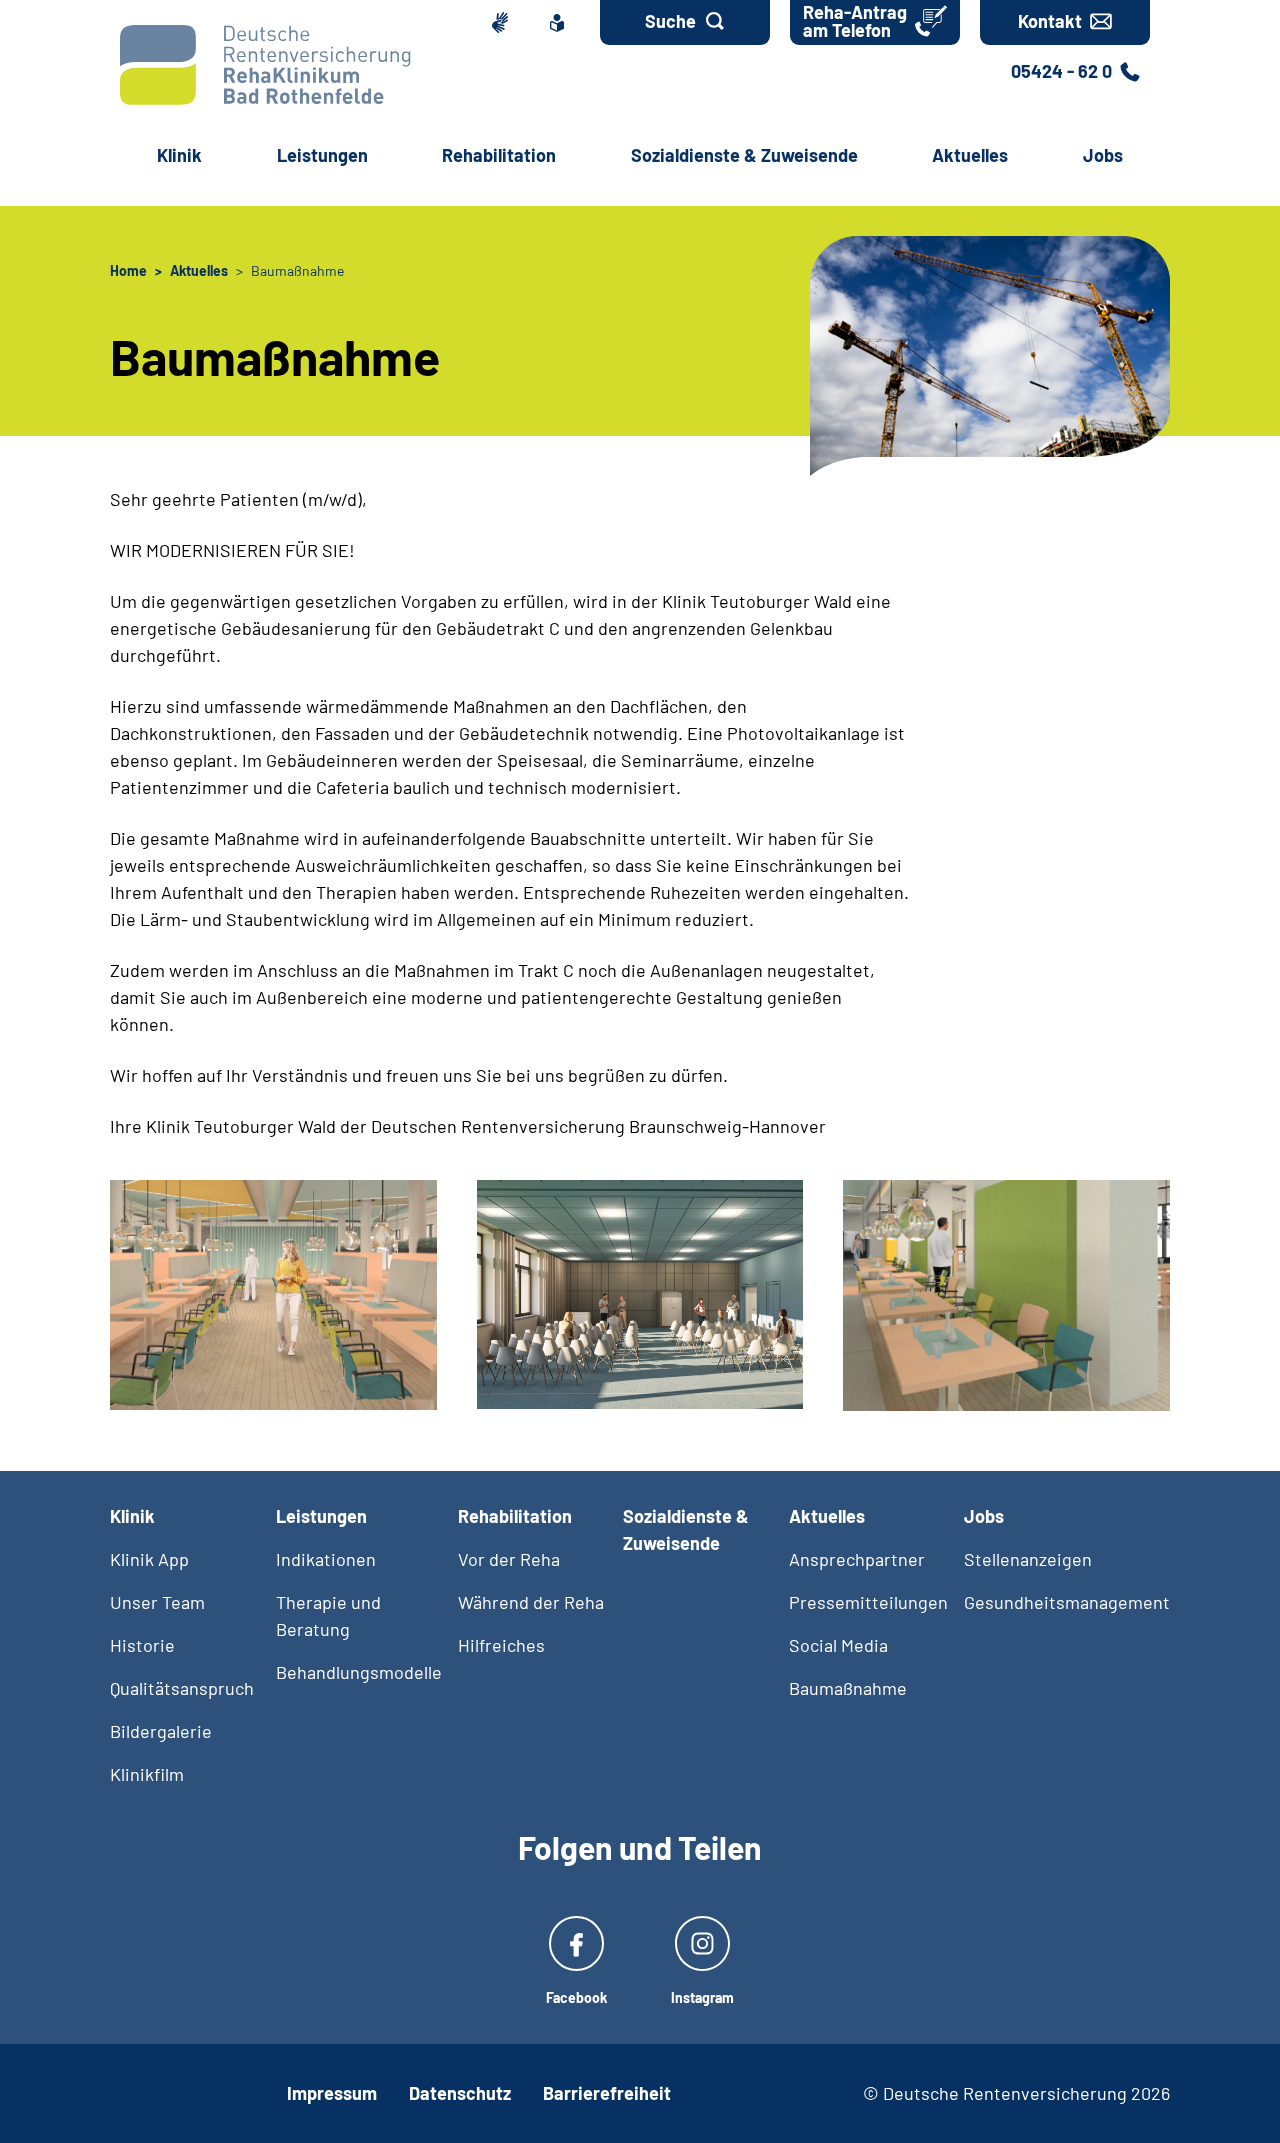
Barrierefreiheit (607, 2093)
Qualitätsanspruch (182, 1688)
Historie (142, 1645)
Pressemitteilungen (868, 1602)
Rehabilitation (499, 155)
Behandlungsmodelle (359, 1672)
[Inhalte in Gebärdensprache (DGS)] (503, 22)
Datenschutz (460, 2093)
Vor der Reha (509, 1559)
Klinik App (149, 1559)
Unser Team (157, 1602)
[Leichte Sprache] (561, 22)
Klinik (179, 155)
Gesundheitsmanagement (1067, 1602)
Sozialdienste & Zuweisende (744, 155)
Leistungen (322, 155)
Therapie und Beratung (328, 1615)
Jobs (1103, 155)
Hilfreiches (501, 1645)
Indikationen (326, 1559)
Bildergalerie (161, 1731)
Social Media (838, 1645)
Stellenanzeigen (1028, 1559)
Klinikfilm (147, 1774)
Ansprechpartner (857, 1559)
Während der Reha (531, 1602)
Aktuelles (970, 155)
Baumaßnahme (848, 1688)
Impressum (332, 2093)
